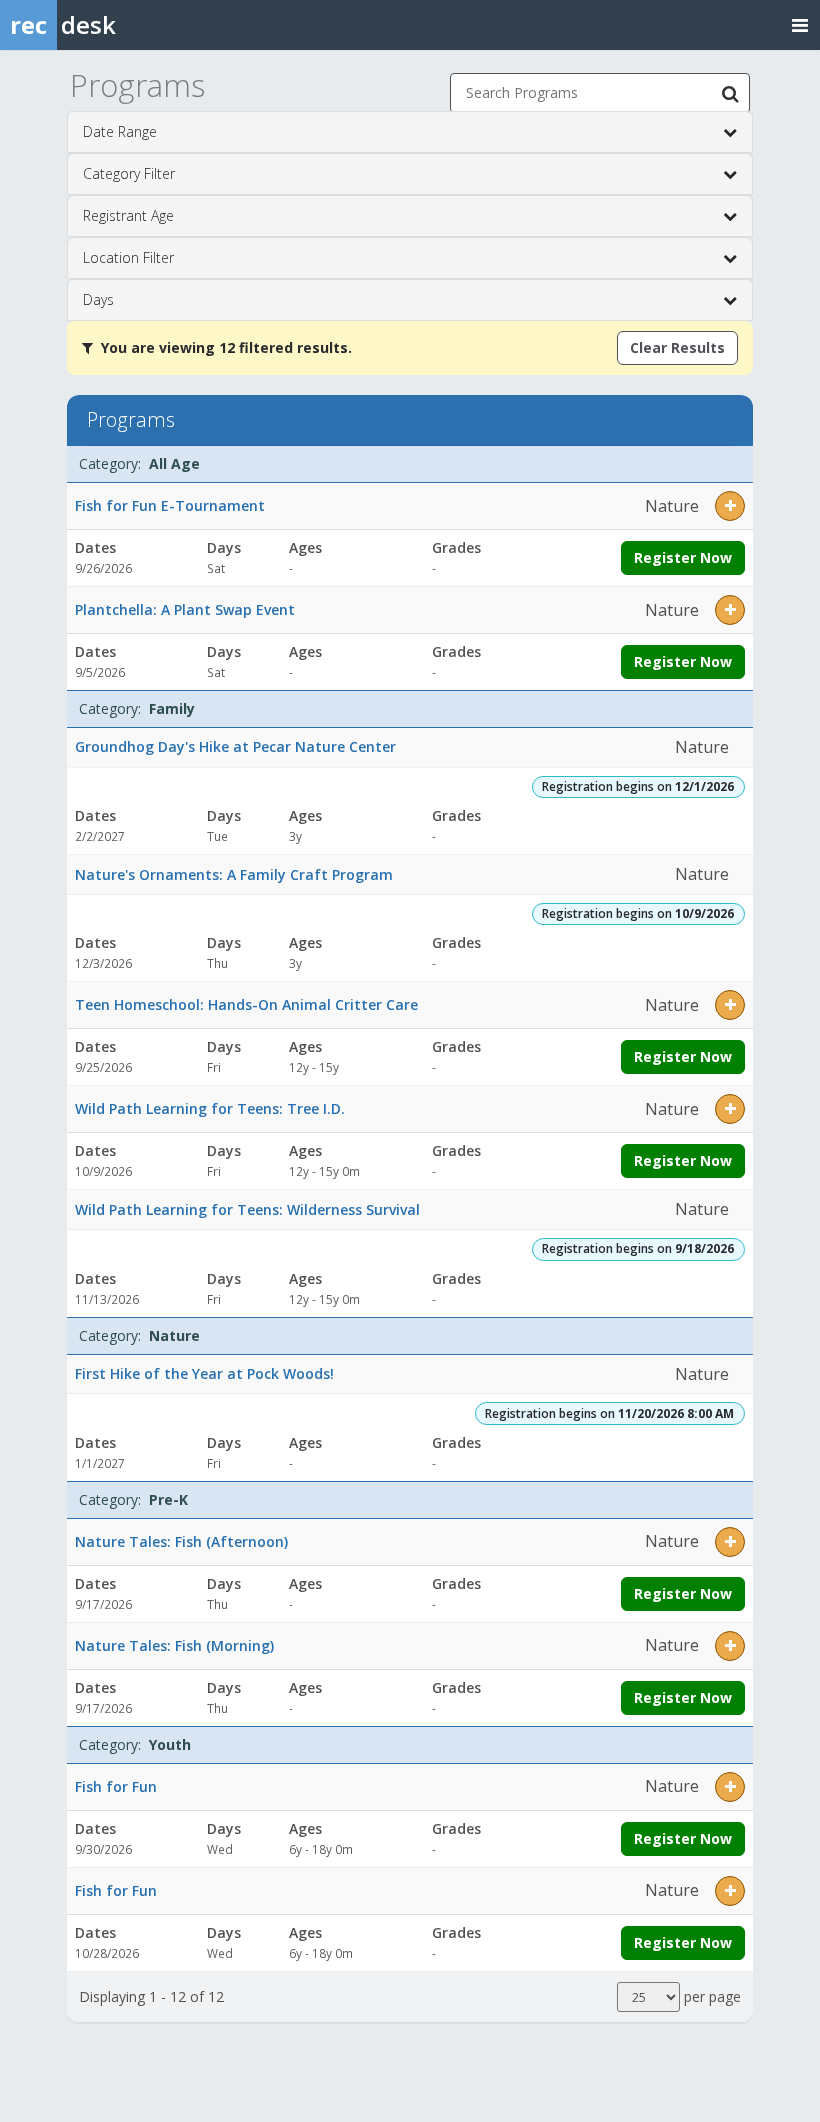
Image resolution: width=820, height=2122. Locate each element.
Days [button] (98, 299)
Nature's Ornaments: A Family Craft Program (234, 874)
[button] (730, 506)
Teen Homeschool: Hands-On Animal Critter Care (246, 1004)
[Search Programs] (730, 93)
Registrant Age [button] (128, 215)
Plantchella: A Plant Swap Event (185, 609)
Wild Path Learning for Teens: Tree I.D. (210, 1108)
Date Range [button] (120, 131)
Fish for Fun (116, 1786)
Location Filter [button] (128, 257)
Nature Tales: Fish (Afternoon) (181, 1541)
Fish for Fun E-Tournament (170, 505)
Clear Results (677, 347)
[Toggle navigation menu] (800, 24)
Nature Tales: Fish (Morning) (174, 1645)
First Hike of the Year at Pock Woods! (204, 1373)
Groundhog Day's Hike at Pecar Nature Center (235, 746)
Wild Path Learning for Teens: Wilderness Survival (247, 1209)
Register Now (683, 557)
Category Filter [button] (129, 173)
